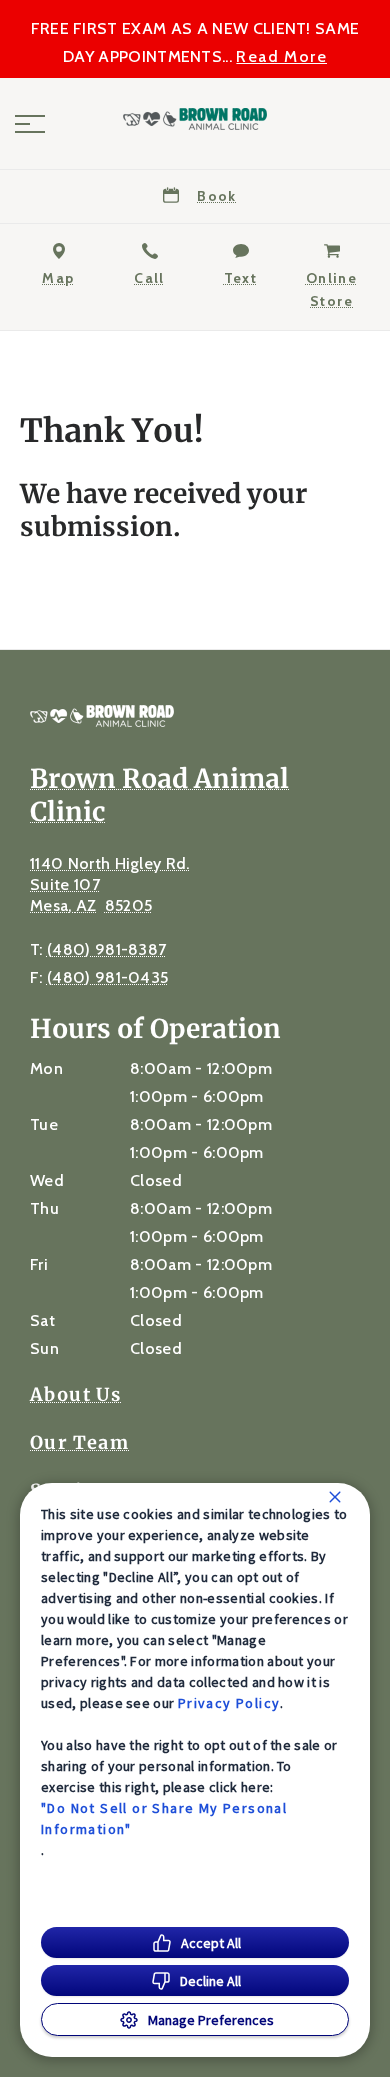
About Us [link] (75, 1395)
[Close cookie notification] (335, 1497)
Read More (281, 57)
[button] (30, 124)
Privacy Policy (229, 1703)
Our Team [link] (79, 1443)
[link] (195, 119)
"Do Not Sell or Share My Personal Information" (164, 1818)
